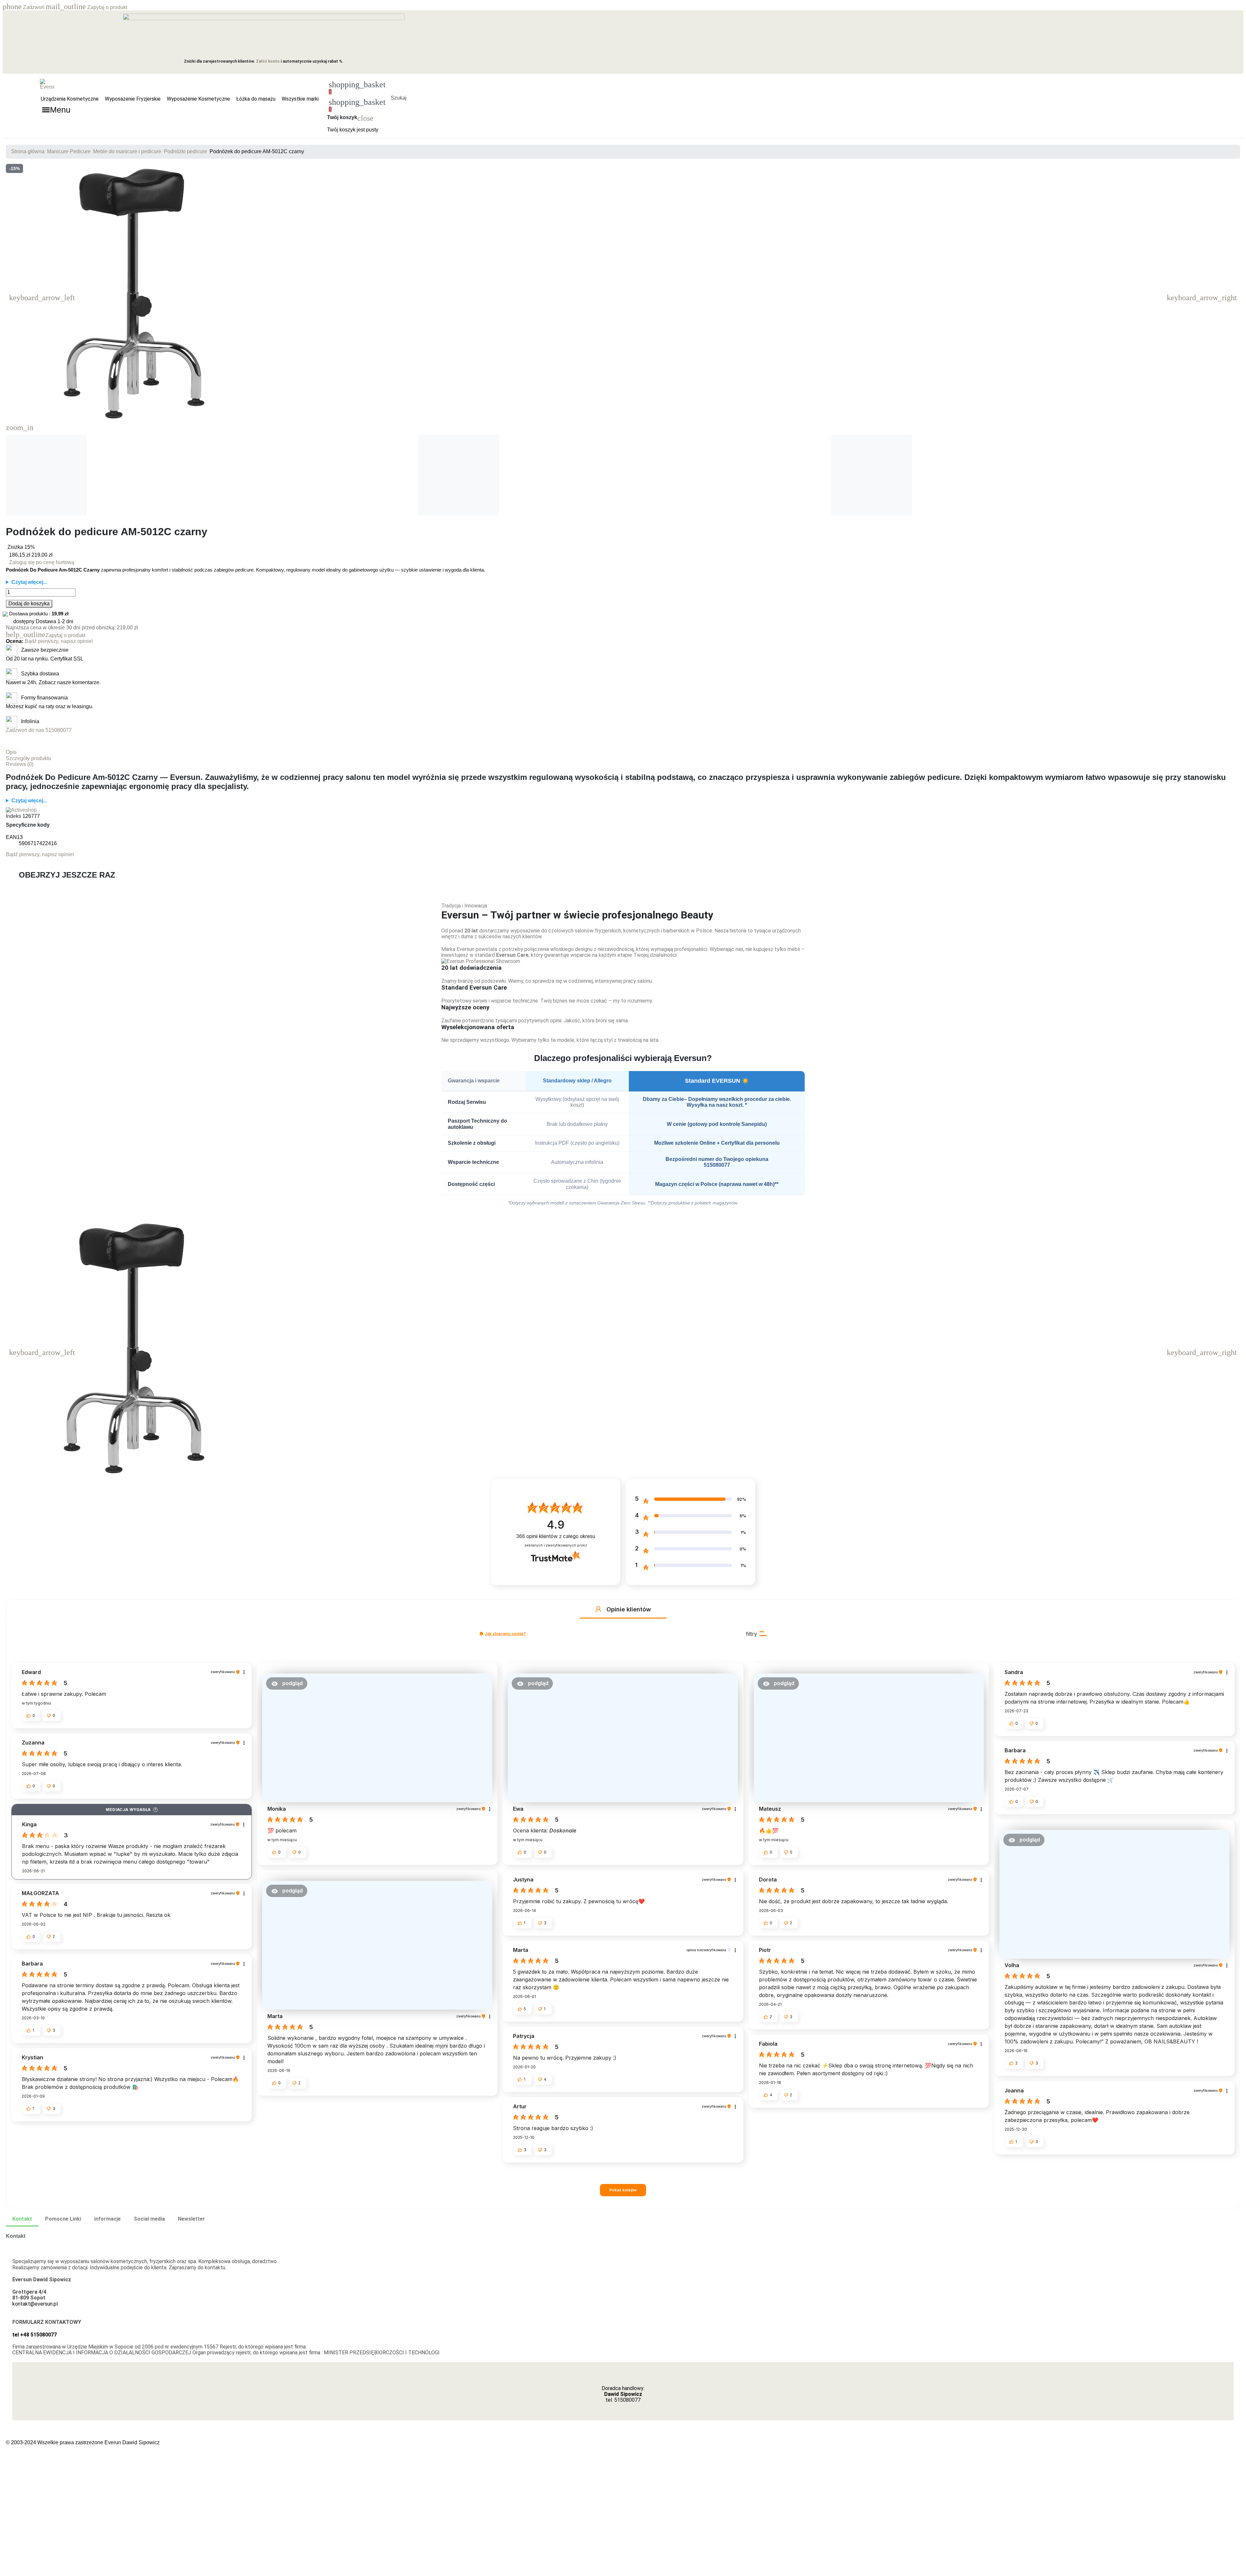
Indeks (13, 816)
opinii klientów (556, 1536)
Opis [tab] (11, 752)
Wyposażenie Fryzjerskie (133, 99)
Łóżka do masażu (256, 99)
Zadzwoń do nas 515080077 (39, 730)
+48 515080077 (38, 2335)
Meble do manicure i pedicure (127, 151)
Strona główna (28, 151)
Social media (149, 2219)
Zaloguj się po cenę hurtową (42, 562)
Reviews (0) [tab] (20, 764)
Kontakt (22, 2219)
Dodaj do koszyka (29, 604)
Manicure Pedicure (69, 151)
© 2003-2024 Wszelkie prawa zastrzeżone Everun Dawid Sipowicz (83, 2442)
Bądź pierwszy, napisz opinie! (59, 641)
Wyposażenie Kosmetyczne (198, 99)
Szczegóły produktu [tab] (29, 758)
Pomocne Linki (63, 2219)
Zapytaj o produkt (86, 7)
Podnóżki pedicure (185, 151)
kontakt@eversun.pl (35, 2304)
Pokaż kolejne (623, 2190)
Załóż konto (268, 61)
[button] (398, 90)
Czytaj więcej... (29, 582)
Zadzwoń (24, 7)
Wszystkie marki (300, 99)
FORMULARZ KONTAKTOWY (47, 2322)
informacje (107, 2219)
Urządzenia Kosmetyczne (70, 99)
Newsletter (191, 2219)
